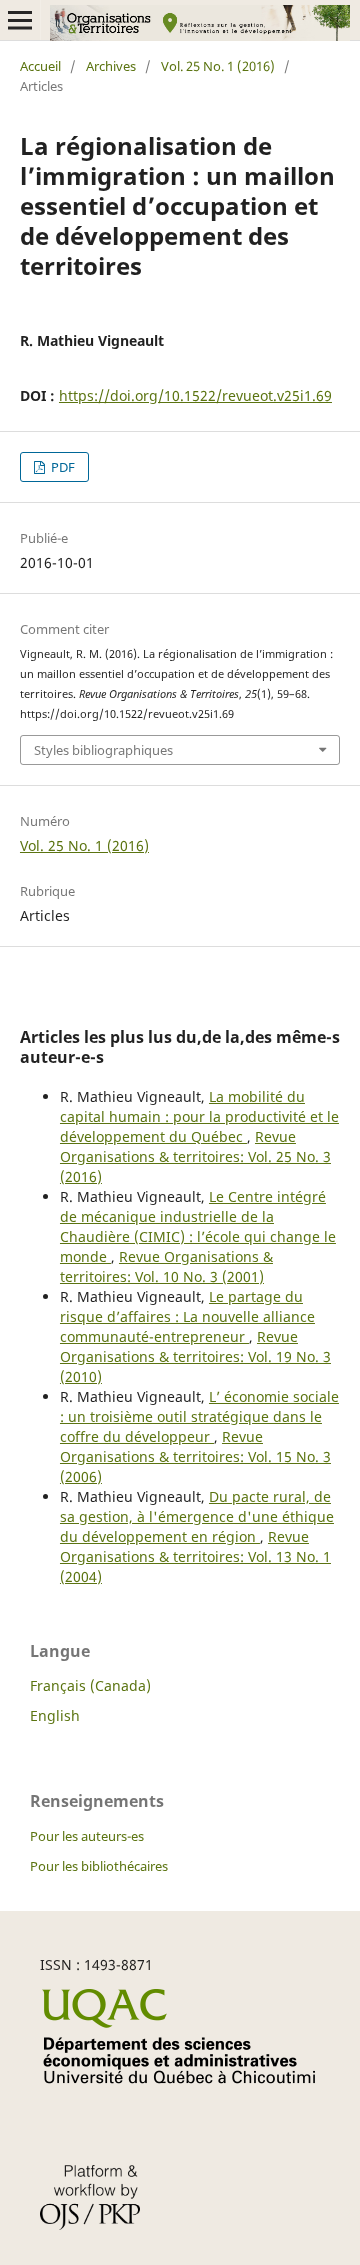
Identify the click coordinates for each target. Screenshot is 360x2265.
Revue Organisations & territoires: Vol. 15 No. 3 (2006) (195, 1456)
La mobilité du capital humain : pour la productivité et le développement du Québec (199, 1116)
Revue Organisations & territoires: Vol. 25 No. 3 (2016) (195, 1156)
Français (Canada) (90, 1685)
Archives (111, 66)
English (55, 1715)
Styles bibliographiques (103, 750)
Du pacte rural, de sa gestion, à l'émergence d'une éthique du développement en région (197, 1516)
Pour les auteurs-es (87, 1836)
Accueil (40, 66)
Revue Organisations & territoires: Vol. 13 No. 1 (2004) (195, 1556)
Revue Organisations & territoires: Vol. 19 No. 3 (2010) (195, 1356)
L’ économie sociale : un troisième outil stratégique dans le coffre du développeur (199, 1416)
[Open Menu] (20, 20)
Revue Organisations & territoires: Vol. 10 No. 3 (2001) (166, 1266)
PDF (61, 467)
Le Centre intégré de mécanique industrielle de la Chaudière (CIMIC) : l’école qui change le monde (198, 1226)
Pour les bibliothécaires (99, 1866)
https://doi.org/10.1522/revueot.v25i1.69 (195, 395)
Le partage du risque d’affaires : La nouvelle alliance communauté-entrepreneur (187, 1316)
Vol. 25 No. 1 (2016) (218, 66)
